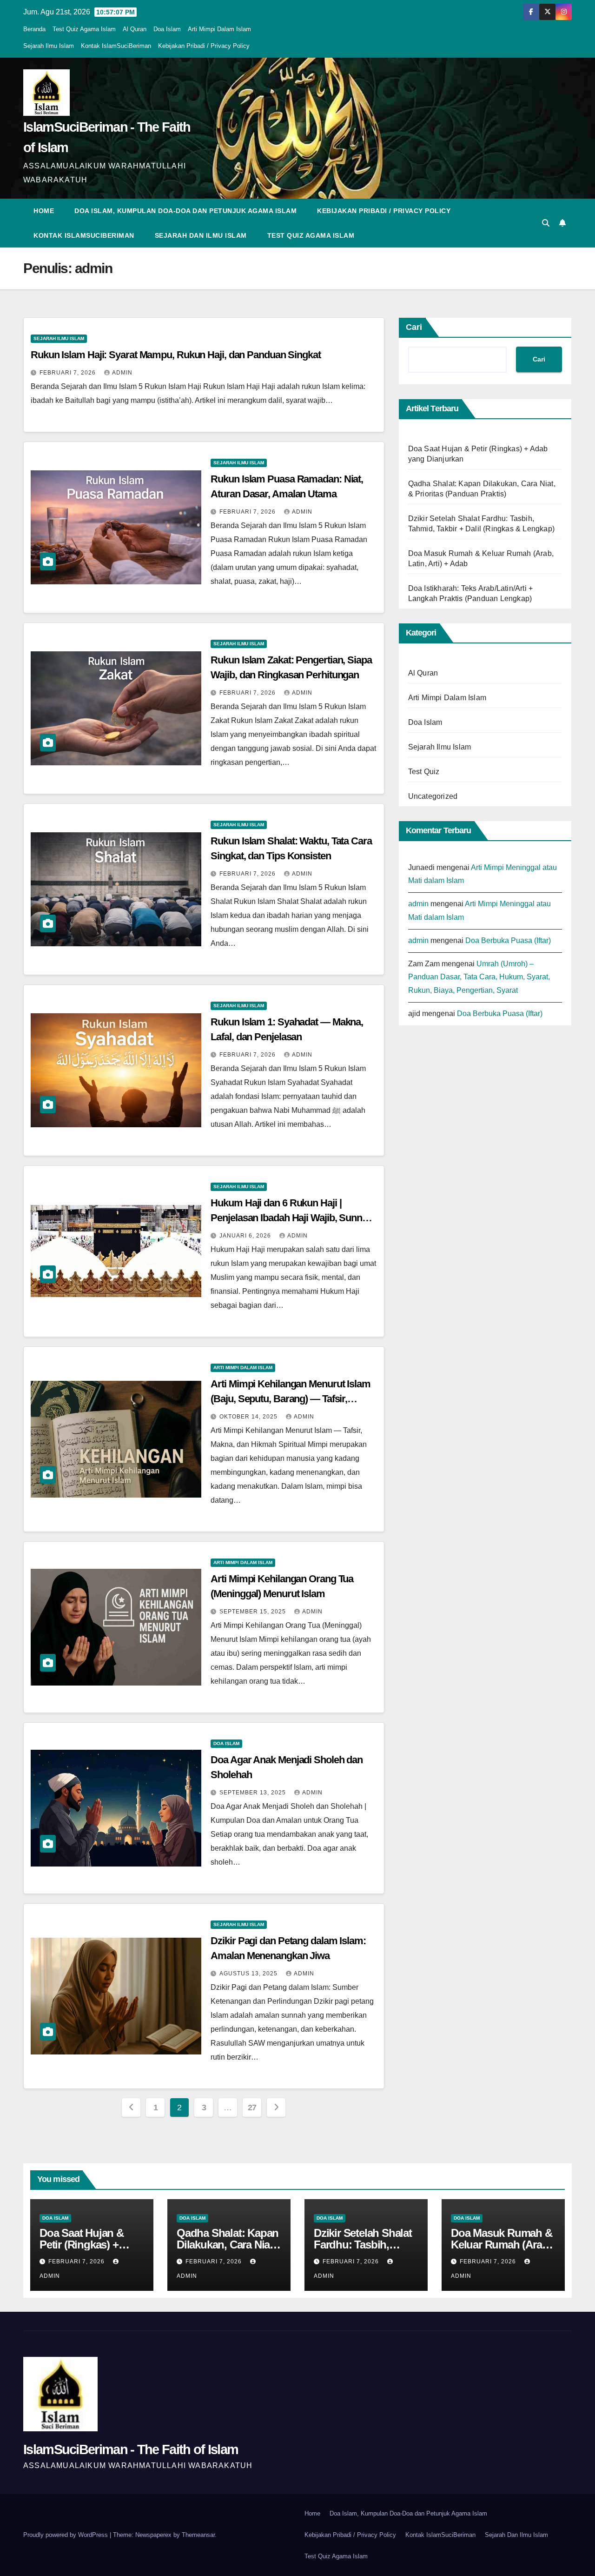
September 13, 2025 (254, 1793)
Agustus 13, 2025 (249, 1974)
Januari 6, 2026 (246, 1236)
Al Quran (135, 29)
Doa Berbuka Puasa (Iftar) (508, 940)
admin (122, 373)
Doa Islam (167, 29)
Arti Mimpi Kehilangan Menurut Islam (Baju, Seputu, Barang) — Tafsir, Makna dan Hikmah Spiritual (291, 1399)
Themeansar (198, 2535)
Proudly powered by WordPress (66, 2535)
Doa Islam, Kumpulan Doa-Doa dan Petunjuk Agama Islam (185, 211)
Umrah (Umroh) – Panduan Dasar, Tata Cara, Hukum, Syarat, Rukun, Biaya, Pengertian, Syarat (479, 977)
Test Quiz (424, 772)
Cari (414, 327)
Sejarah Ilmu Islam (49, 46)
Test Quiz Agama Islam (84, 29)
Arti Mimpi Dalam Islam (219, 29)
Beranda (34, 29)
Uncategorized (433, 796)
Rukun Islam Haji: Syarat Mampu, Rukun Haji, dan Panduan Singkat (176, 355)
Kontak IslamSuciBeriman (116, 46)
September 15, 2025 (254, 1612)
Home (44, 211)
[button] (546, 223)
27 (252, 2108)
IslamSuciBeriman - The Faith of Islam (131, 2449)
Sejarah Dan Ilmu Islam (201, 235)
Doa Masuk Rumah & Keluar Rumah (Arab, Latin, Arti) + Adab (502, 2245)
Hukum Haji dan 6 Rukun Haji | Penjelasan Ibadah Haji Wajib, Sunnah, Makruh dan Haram (293, 1218)
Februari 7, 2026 (69, 373)
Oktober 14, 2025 (249, 1417)
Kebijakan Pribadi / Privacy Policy (204, 46)
